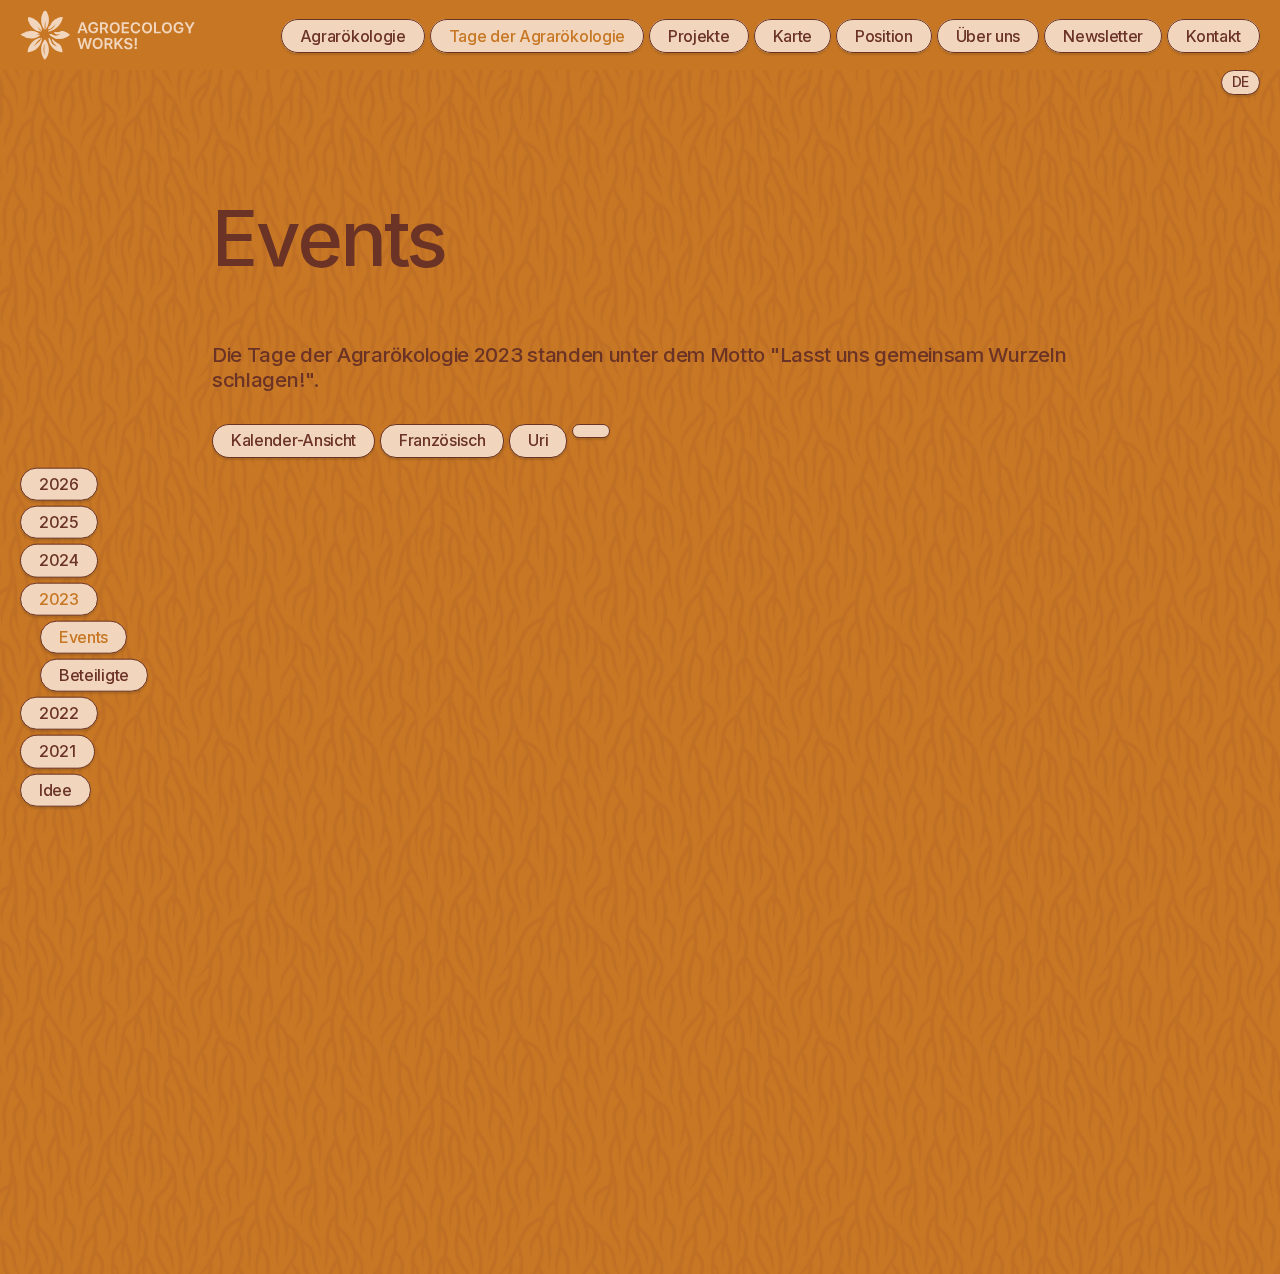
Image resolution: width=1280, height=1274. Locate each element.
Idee (55, 789)
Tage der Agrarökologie (537, 36)
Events (83, 636)
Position (884, 36)
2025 (59, 522)
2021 (57, 751)
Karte (792, 36)
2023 (59, 598)
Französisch (442, 440)
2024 (59, 560)
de (1240, 81)
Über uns (988, 36)
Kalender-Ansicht (293, 440)
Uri (538, 440)
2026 (59, 484)
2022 (59, 713)
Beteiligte (94, 675)
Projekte (699, 36)
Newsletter (1103, 36)
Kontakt (1213, 36)
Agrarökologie (353, 36)
